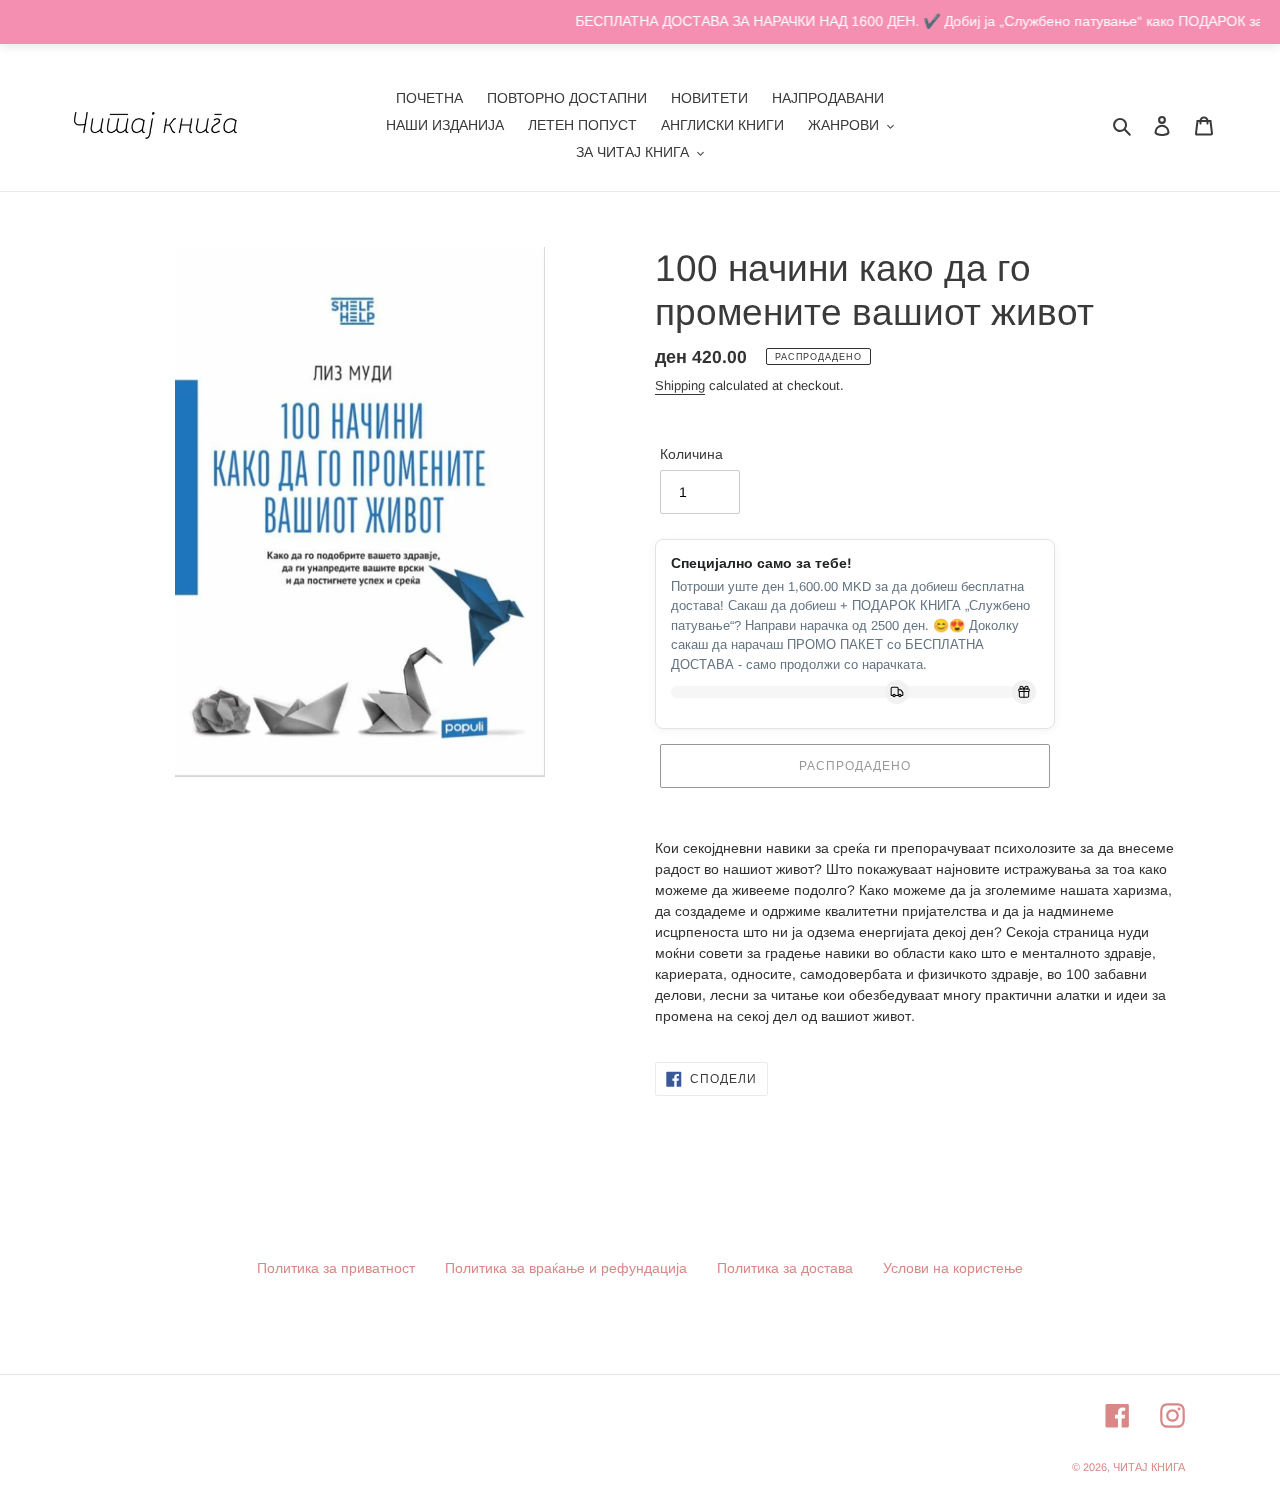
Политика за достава (785, 1268)
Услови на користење (953, 1268)
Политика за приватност (336, 1268)
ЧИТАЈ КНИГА (1149, 1467)
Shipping (680, 385)
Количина (691, 454)
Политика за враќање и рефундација (566, 1268)
